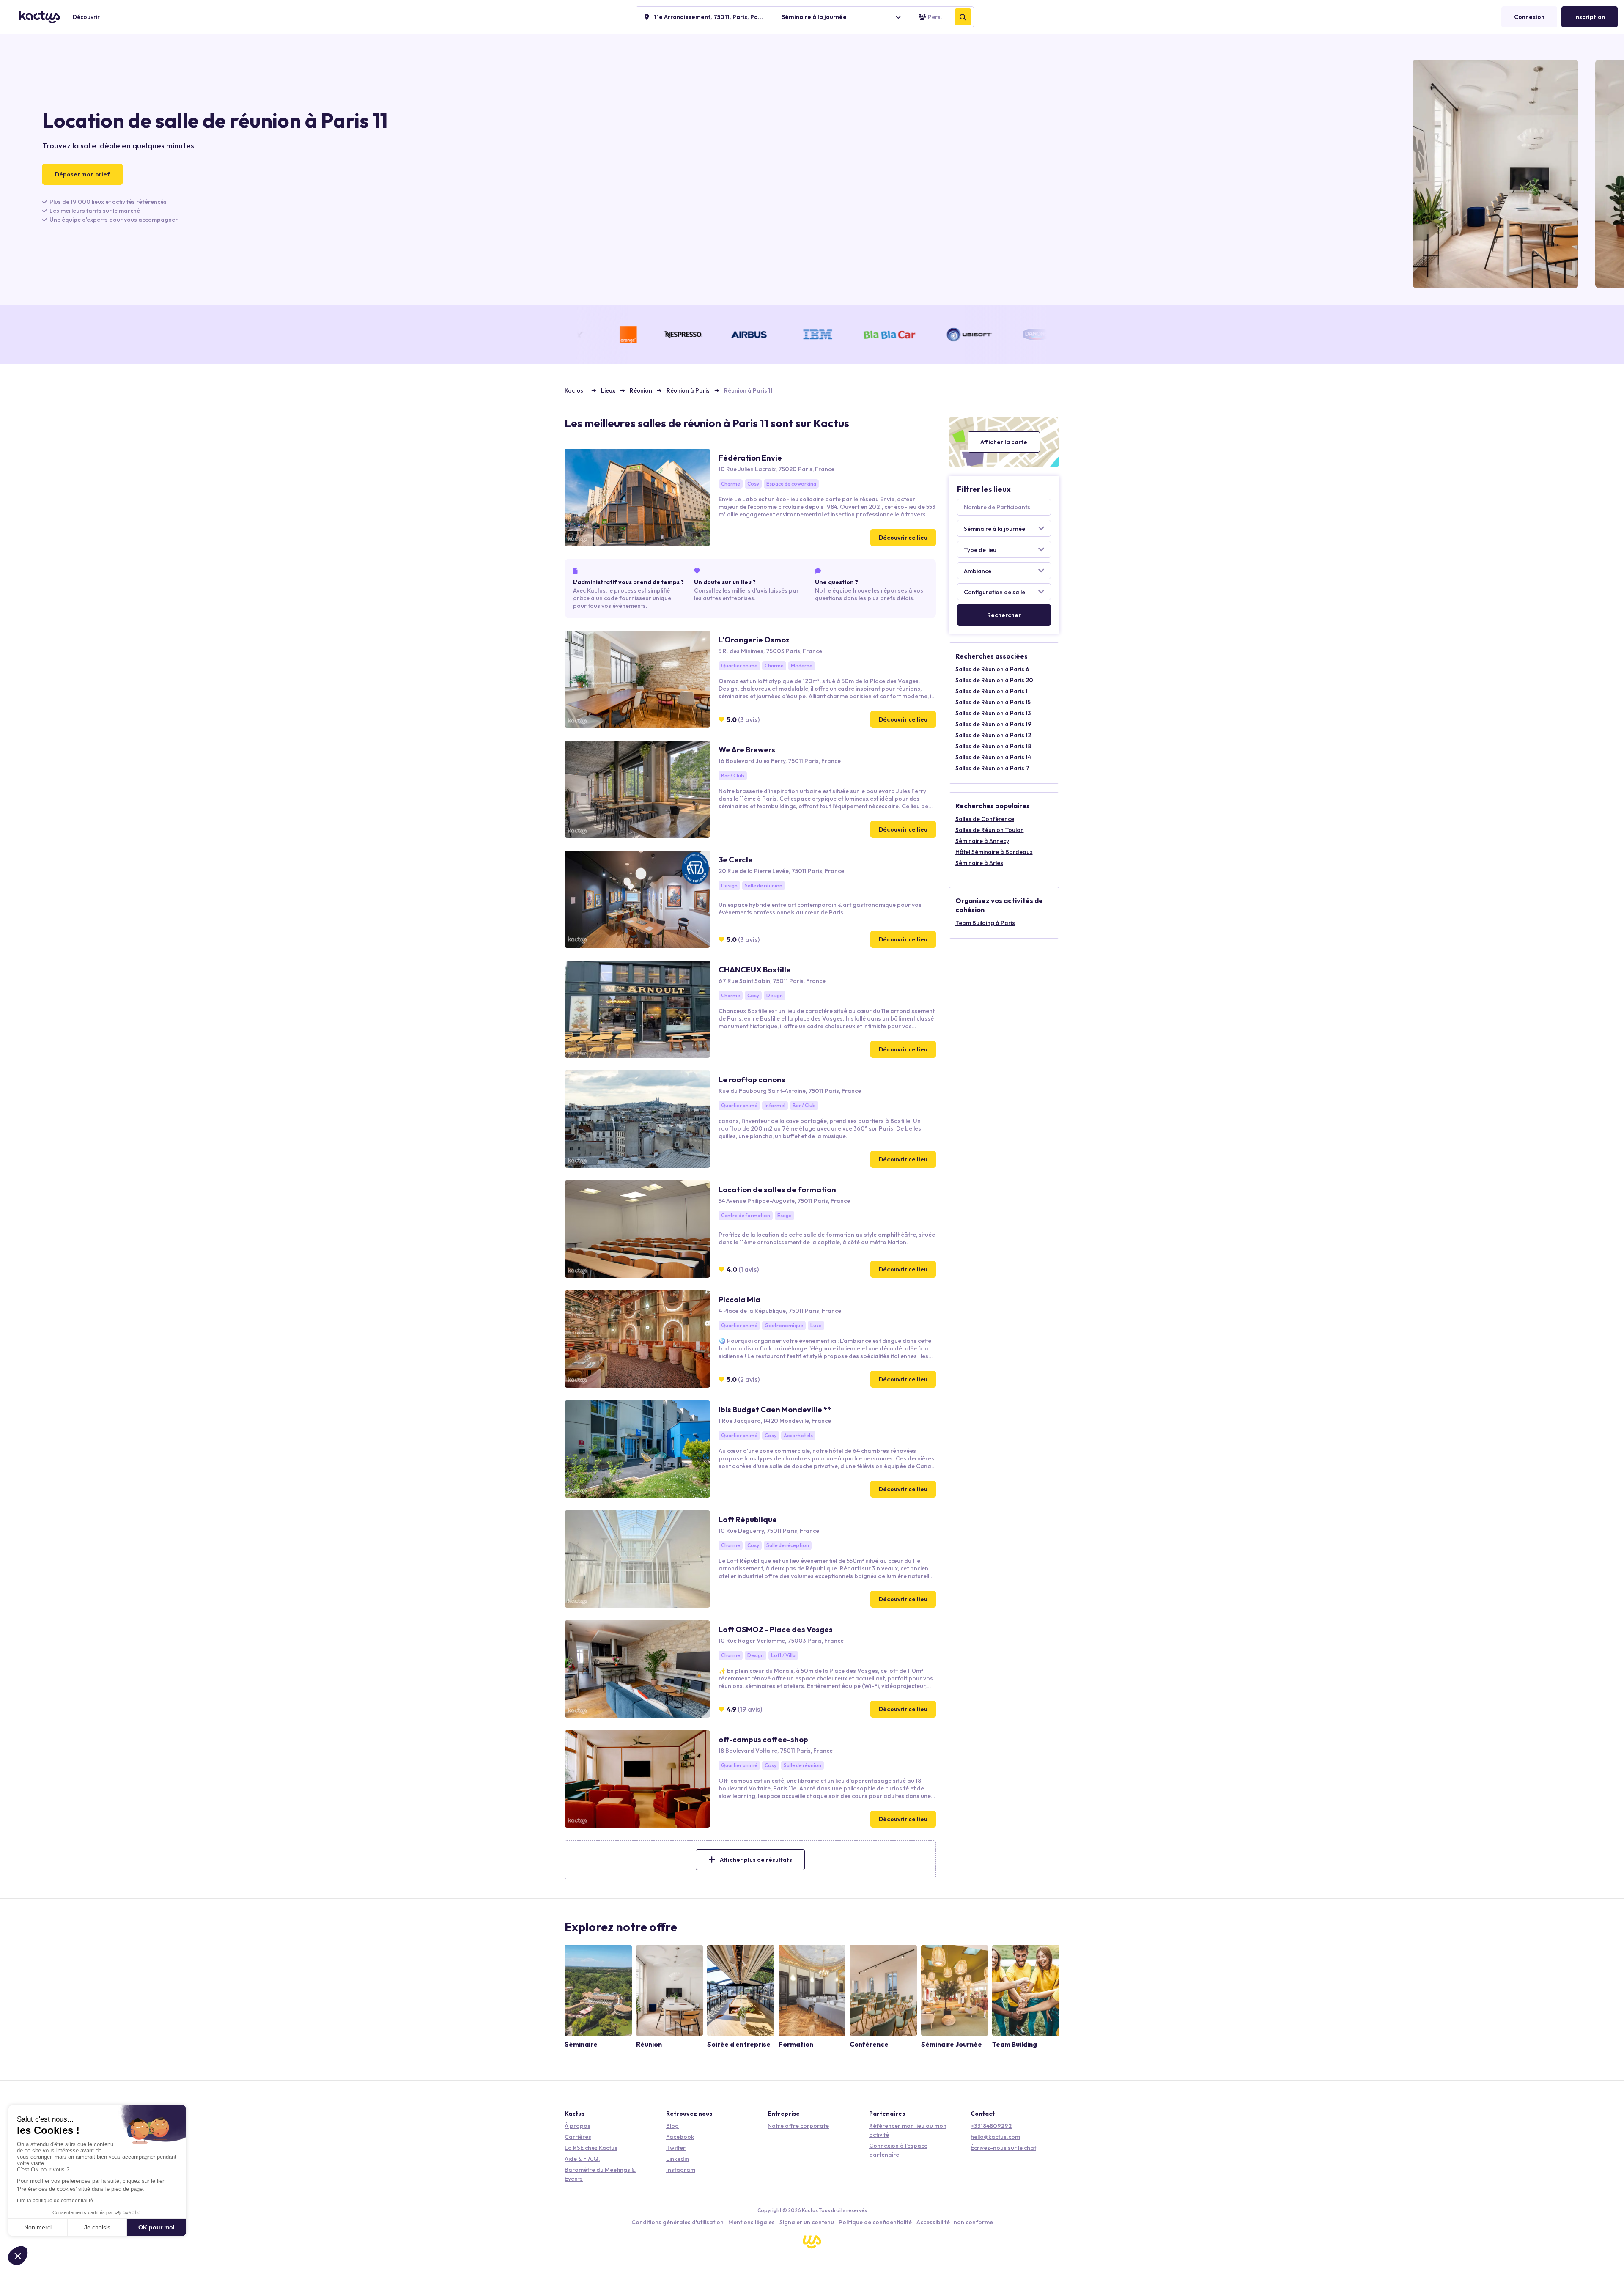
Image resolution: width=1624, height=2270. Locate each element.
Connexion (1529, 17)
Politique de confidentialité (875, 2222)
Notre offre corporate (798, 2126)
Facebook (680, 2137)
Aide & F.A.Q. (582, 2159)
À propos (577, 2126)
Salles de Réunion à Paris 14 (993, 757)
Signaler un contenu (807, 2222)
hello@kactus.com (995, 2137)
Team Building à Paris (985, 923)
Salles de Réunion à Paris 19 (993, 724)
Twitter (676, 2148)
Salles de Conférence (985, 819)
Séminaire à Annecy (982, 841)
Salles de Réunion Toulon (990, 830)
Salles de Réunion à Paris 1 (992, 691)
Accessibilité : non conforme (955, 2222)
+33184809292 (991, 2126)
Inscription (1590, 17)
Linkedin (678, 2159)
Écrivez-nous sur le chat (1003, 2148)
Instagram (681, 2170)
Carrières (578, 2137)
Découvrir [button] (86, 17)
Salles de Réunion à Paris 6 (992, 669)
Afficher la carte (1004, 442)
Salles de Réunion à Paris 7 (992, 768)
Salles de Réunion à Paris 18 (993, 746)
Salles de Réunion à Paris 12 (993, 735)
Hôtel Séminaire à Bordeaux (994, 852)
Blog (672, 2126)
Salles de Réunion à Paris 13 (993, 713)
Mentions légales (752, 2222)
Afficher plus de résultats (756, 1860)
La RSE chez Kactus (591, 2148)
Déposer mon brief (82, 174)
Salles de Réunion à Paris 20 (994, 680)
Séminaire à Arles (979, 863)
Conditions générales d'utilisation (678, 2222)
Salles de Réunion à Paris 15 (993, 702)
